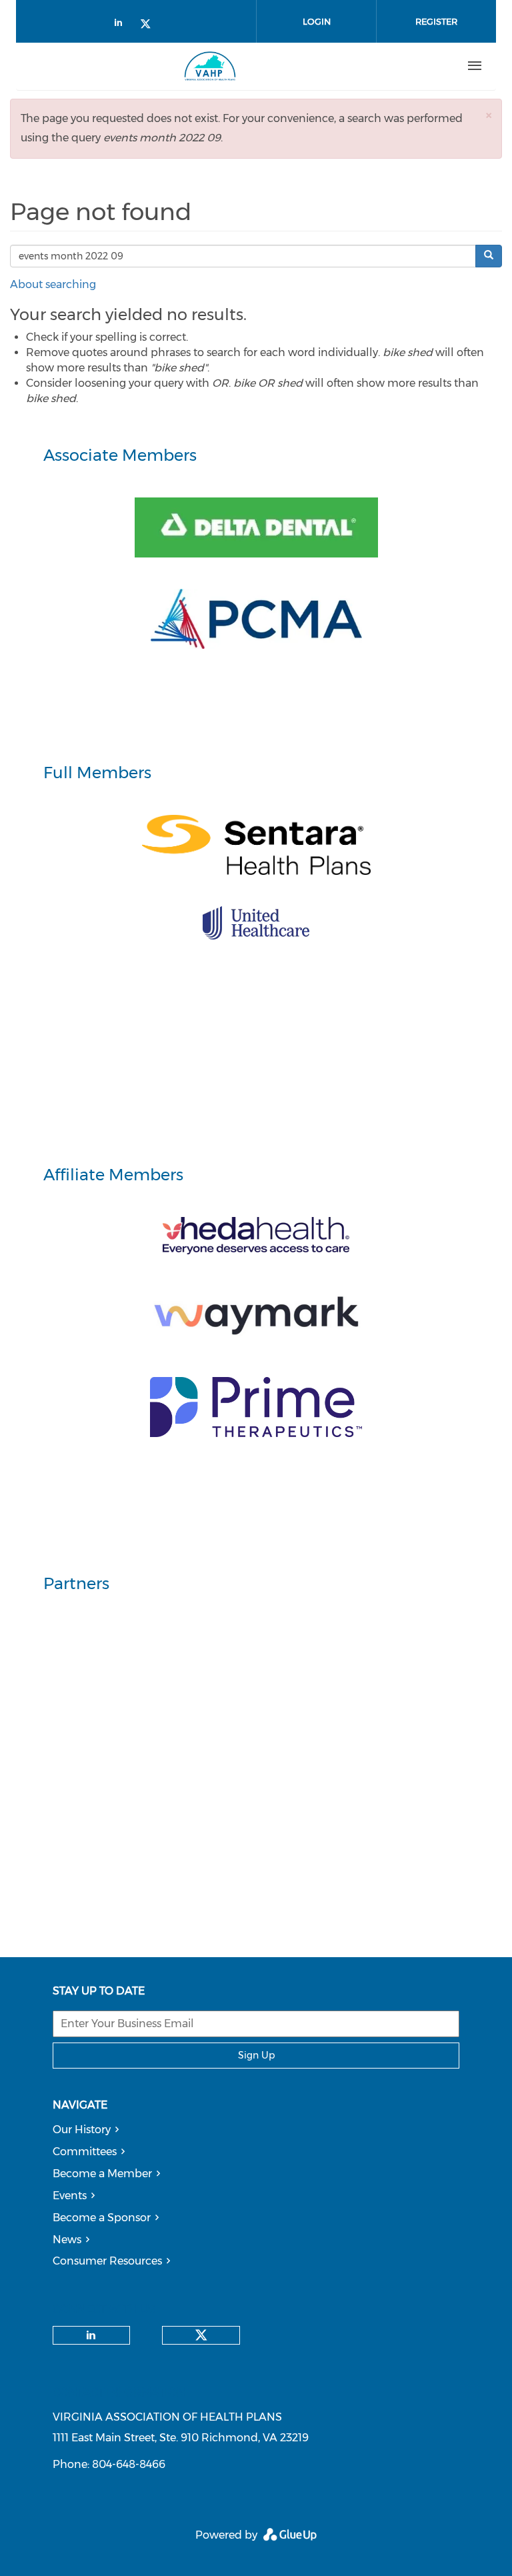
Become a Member (102, 2174)
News (67, 2240)
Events (70, 2196)
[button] (489, 115)
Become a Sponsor (102, 2218)
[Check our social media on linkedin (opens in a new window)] (122, 25)
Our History (82, 2130)
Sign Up (256, 2055)
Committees (85, 2152)
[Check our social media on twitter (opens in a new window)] (150, 25)
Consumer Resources (107, 2261)
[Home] (210, 66)
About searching (53, 284)
